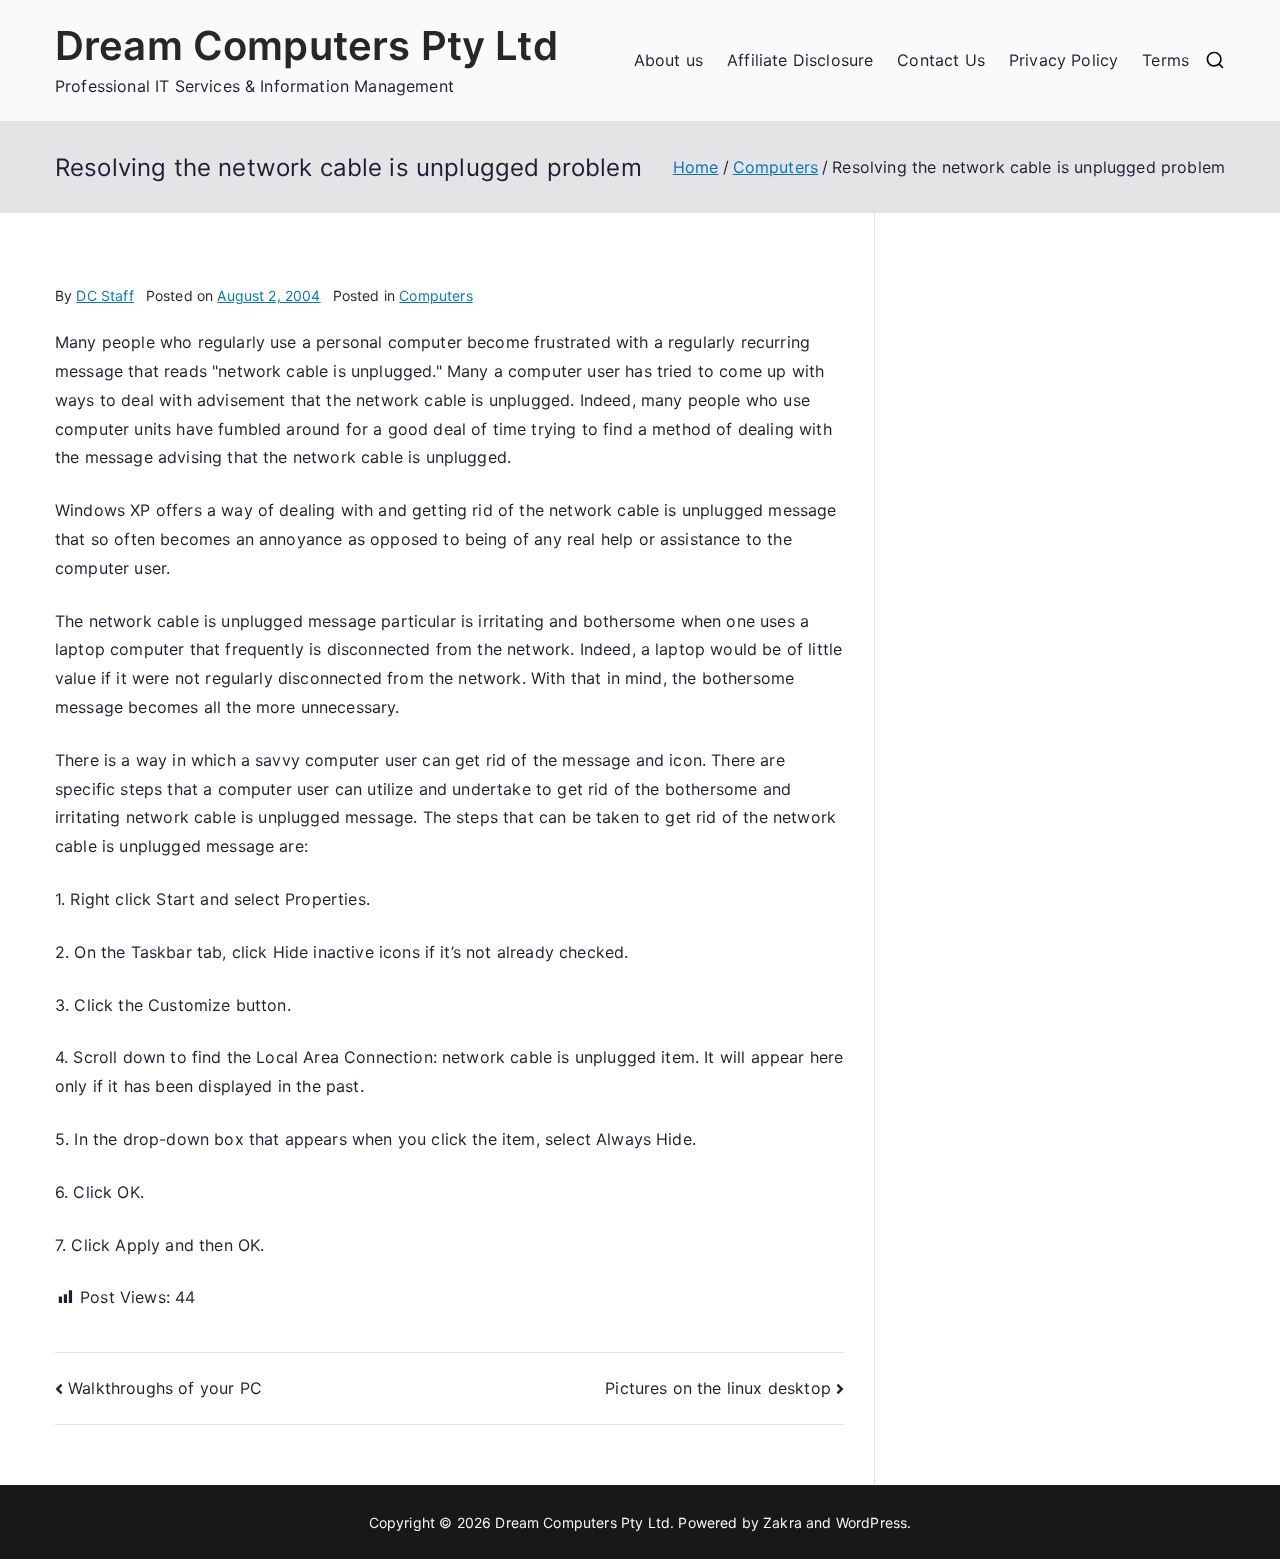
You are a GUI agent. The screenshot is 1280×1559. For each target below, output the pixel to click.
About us (668, 60)
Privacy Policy (1063, 60)
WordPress (871, 1522)
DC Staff (104, 295)
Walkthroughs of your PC (165, 1388)
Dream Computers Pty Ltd (306, 45)
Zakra (782, 1522)
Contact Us (941, 60)
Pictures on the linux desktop (718, 1388)
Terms (1165, 60)
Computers (435, 295)
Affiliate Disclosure (800, 60)
